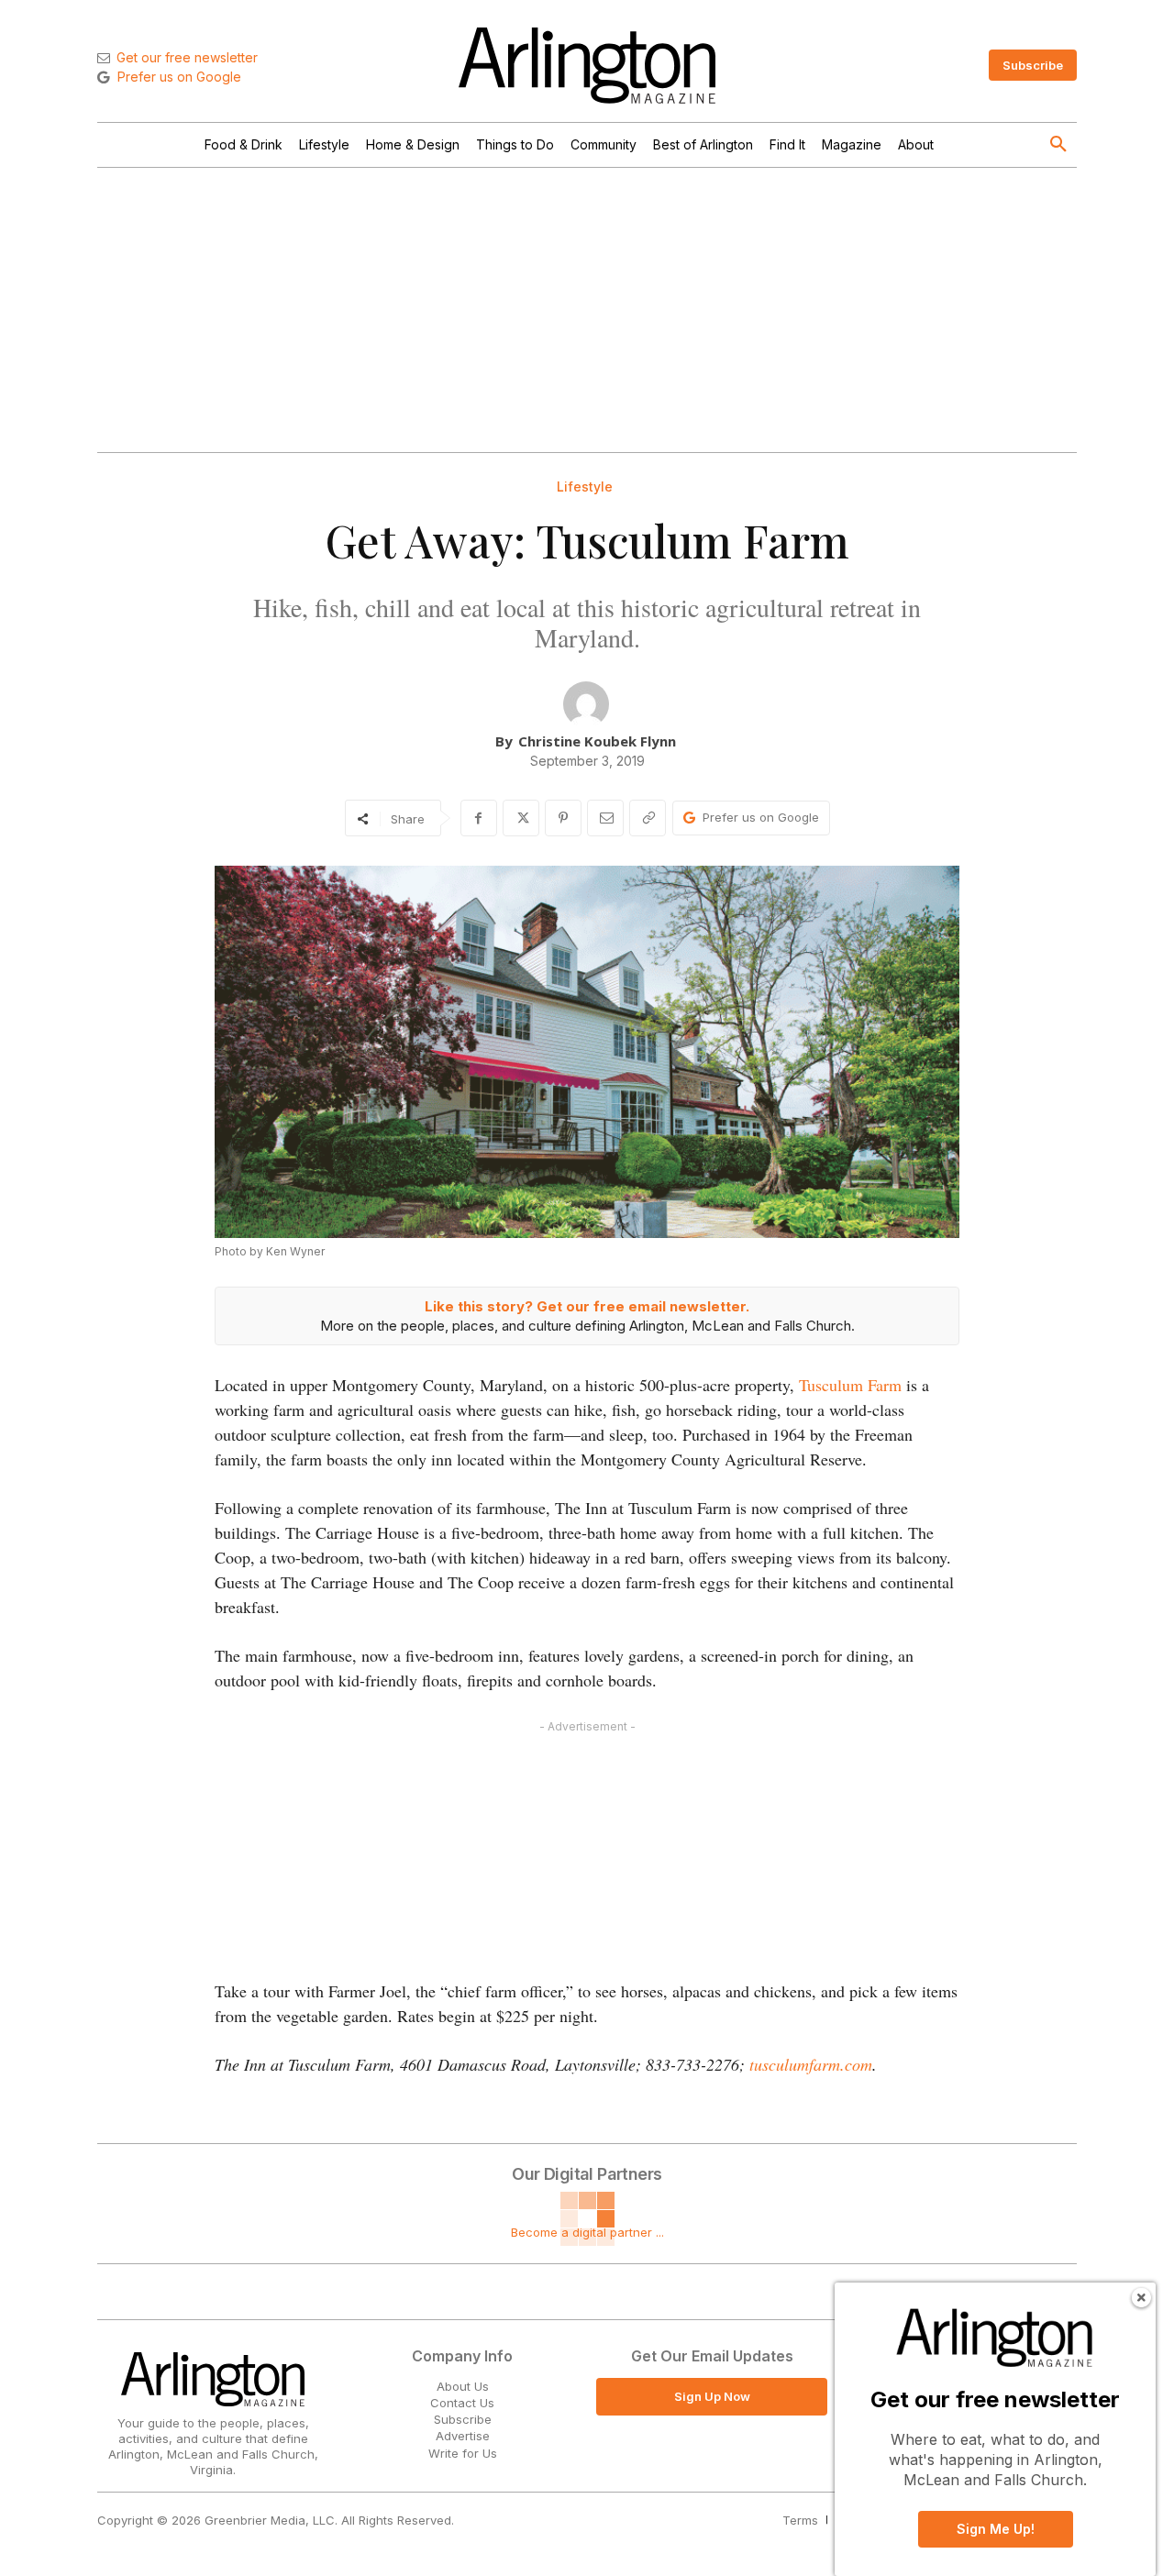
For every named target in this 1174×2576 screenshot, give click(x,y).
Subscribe (463, 2419)
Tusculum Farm (850, 1385)
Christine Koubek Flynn (597, 741)
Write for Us (463, 2453)
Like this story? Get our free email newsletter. (587, 1306)
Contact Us (462, 2403)
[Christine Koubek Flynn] (586, 704)
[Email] (605, 818)
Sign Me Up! (996, 2529)
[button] (1058, 145)
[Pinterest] (563, 818)
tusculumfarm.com (811, 2064)
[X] (521, 818)
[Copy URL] (648, 818)
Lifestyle (585, 487)
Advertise (463, 2436)
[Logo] (587, 66)
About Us (463, 2386)
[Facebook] (479, 818)
